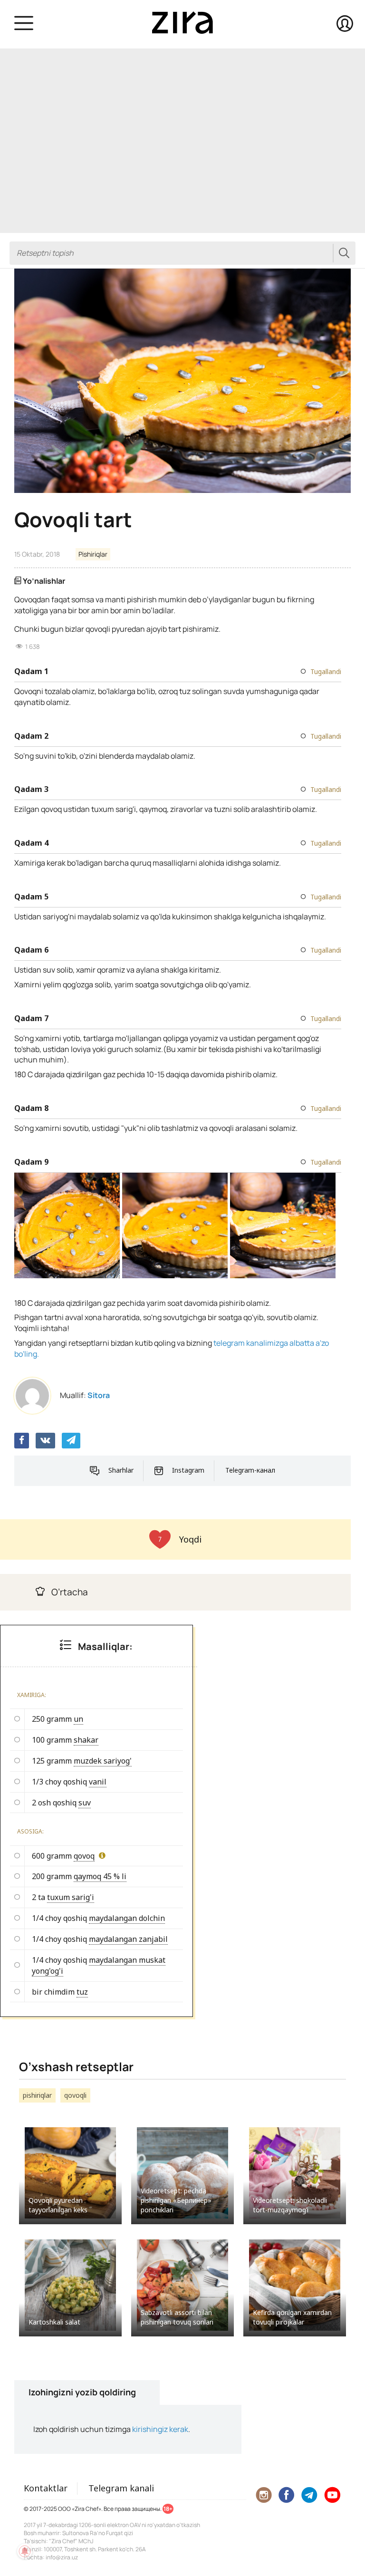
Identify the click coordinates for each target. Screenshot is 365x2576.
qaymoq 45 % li (100, 1876)
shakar (86, 1740)
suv (85, 1803)
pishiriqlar (37, 2095)
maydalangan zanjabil (128, 1939)
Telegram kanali (121, 2488)
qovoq (84, 1856)
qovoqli (75, 2095)
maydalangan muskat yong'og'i (99, 1965)
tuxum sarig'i (71, 1897)
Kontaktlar (46, 2488)
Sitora (99, 1395)
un (78, 1719)
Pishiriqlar (93, 554)
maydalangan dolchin (127, 1918)
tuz (82, 1992)
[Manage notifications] (25, 2551)
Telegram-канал (250, 1470)
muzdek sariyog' (103, 1761)
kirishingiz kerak (160, 2429)
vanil (98, 1782)
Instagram (188, 1470)
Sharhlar (121, 1470)
